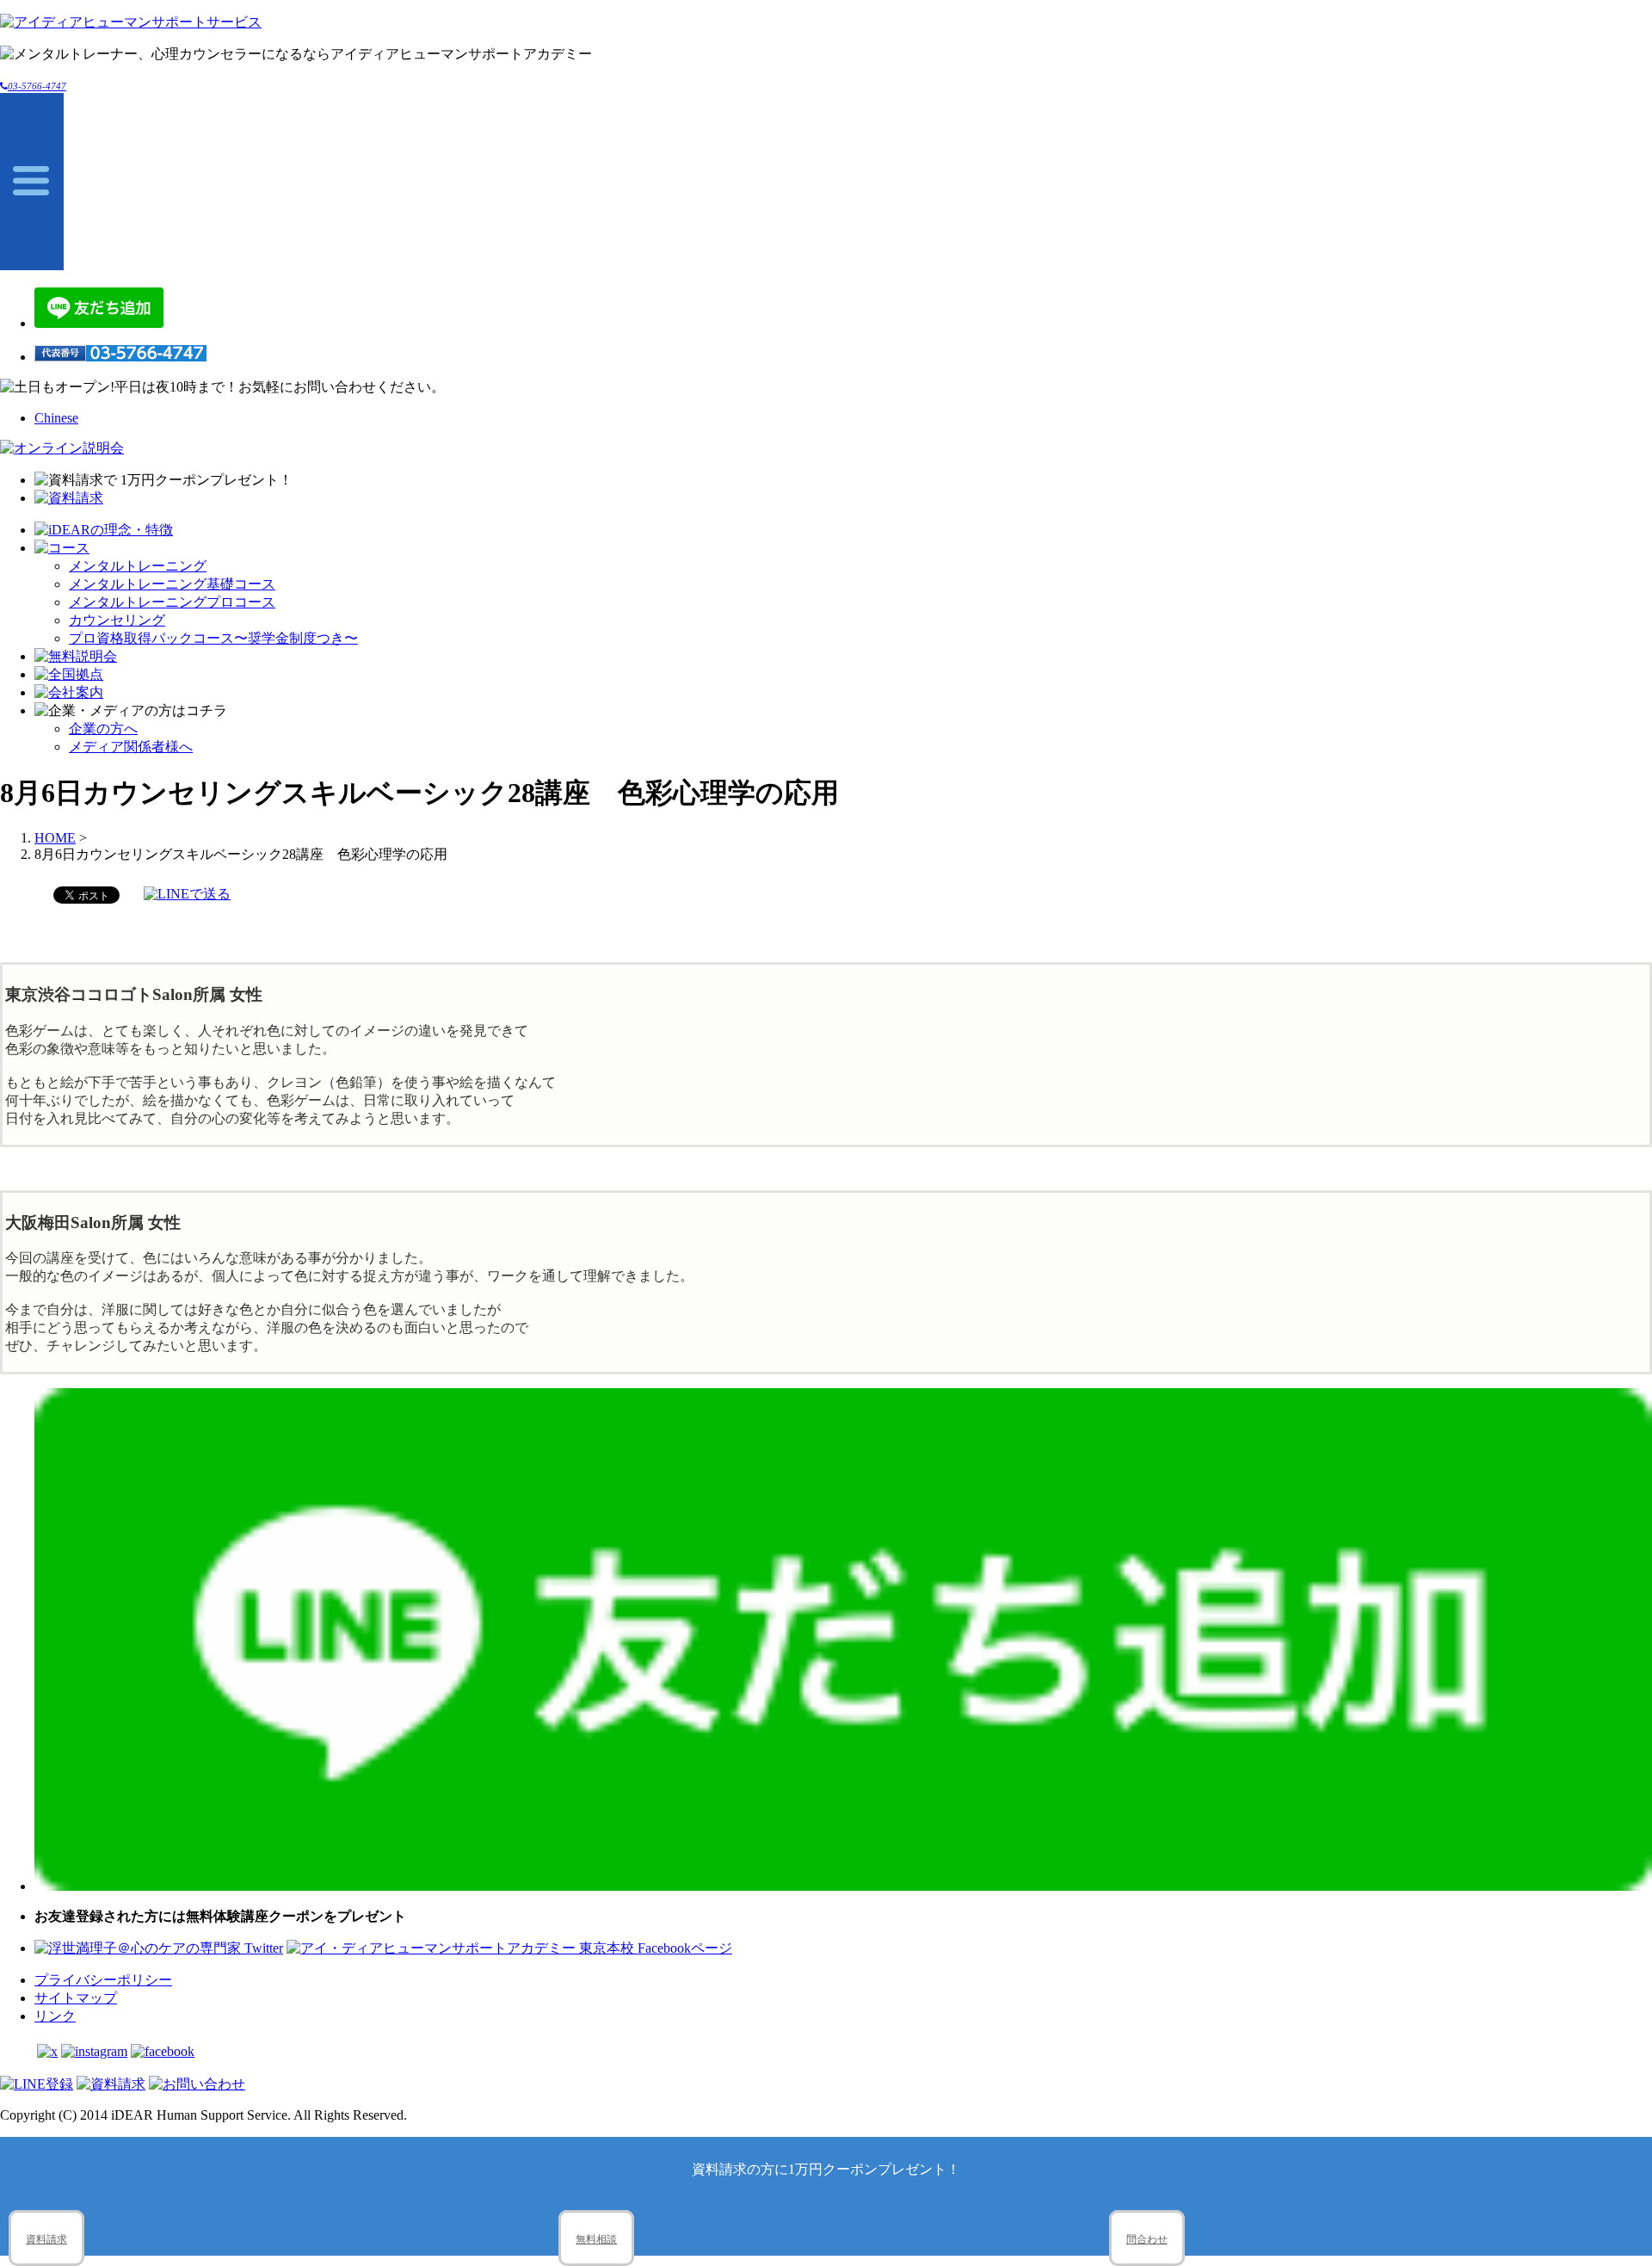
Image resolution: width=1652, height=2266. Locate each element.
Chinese (56, 418)
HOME (55, 838)
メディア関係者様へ (131, 747)
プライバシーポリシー (103, 1980)
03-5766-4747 (37, 86)
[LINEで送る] (187, 894)
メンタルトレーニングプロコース (172, 602)
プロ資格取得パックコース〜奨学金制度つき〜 (213, 638)
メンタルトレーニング (138, 566)
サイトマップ (76, 1998)
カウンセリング (117, 620)
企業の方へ (103, 729)
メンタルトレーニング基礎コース (172, 584)
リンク (55, 2016)
